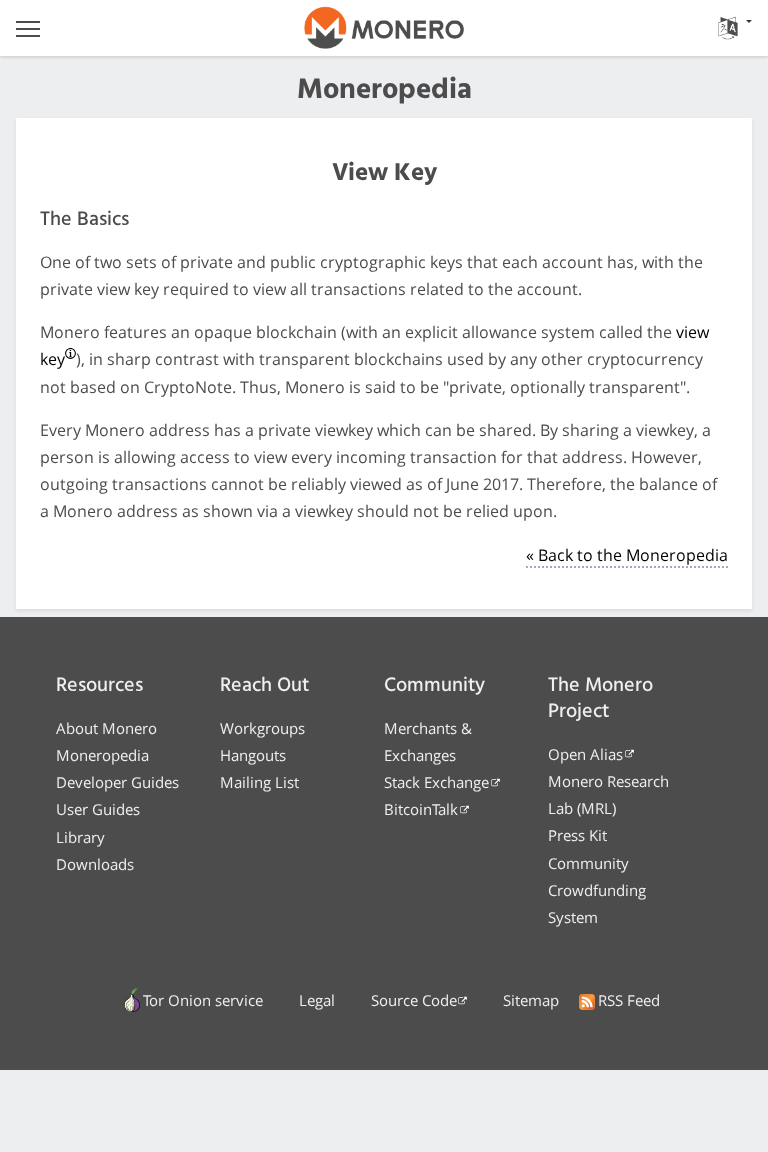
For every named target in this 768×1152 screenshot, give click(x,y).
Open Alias (585, 754)
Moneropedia (102, 755)
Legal (317, 1000)
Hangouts (253, 755)
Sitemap (531, 1000)
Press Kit (577, 835)
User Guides (98, 809)
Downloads (95, 864)
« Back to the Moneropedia (627, 555)
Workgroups (262, 728)
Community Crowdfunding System (597, 890)
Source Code (414, 1000)
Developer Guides (117, 782)
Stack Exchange (436, 782)
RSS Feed (629, 1000)
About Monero (106, 728)
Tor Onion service (203, 1000)
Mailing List (259, 782)
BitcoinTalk (421, 809)
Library (80, 837)
